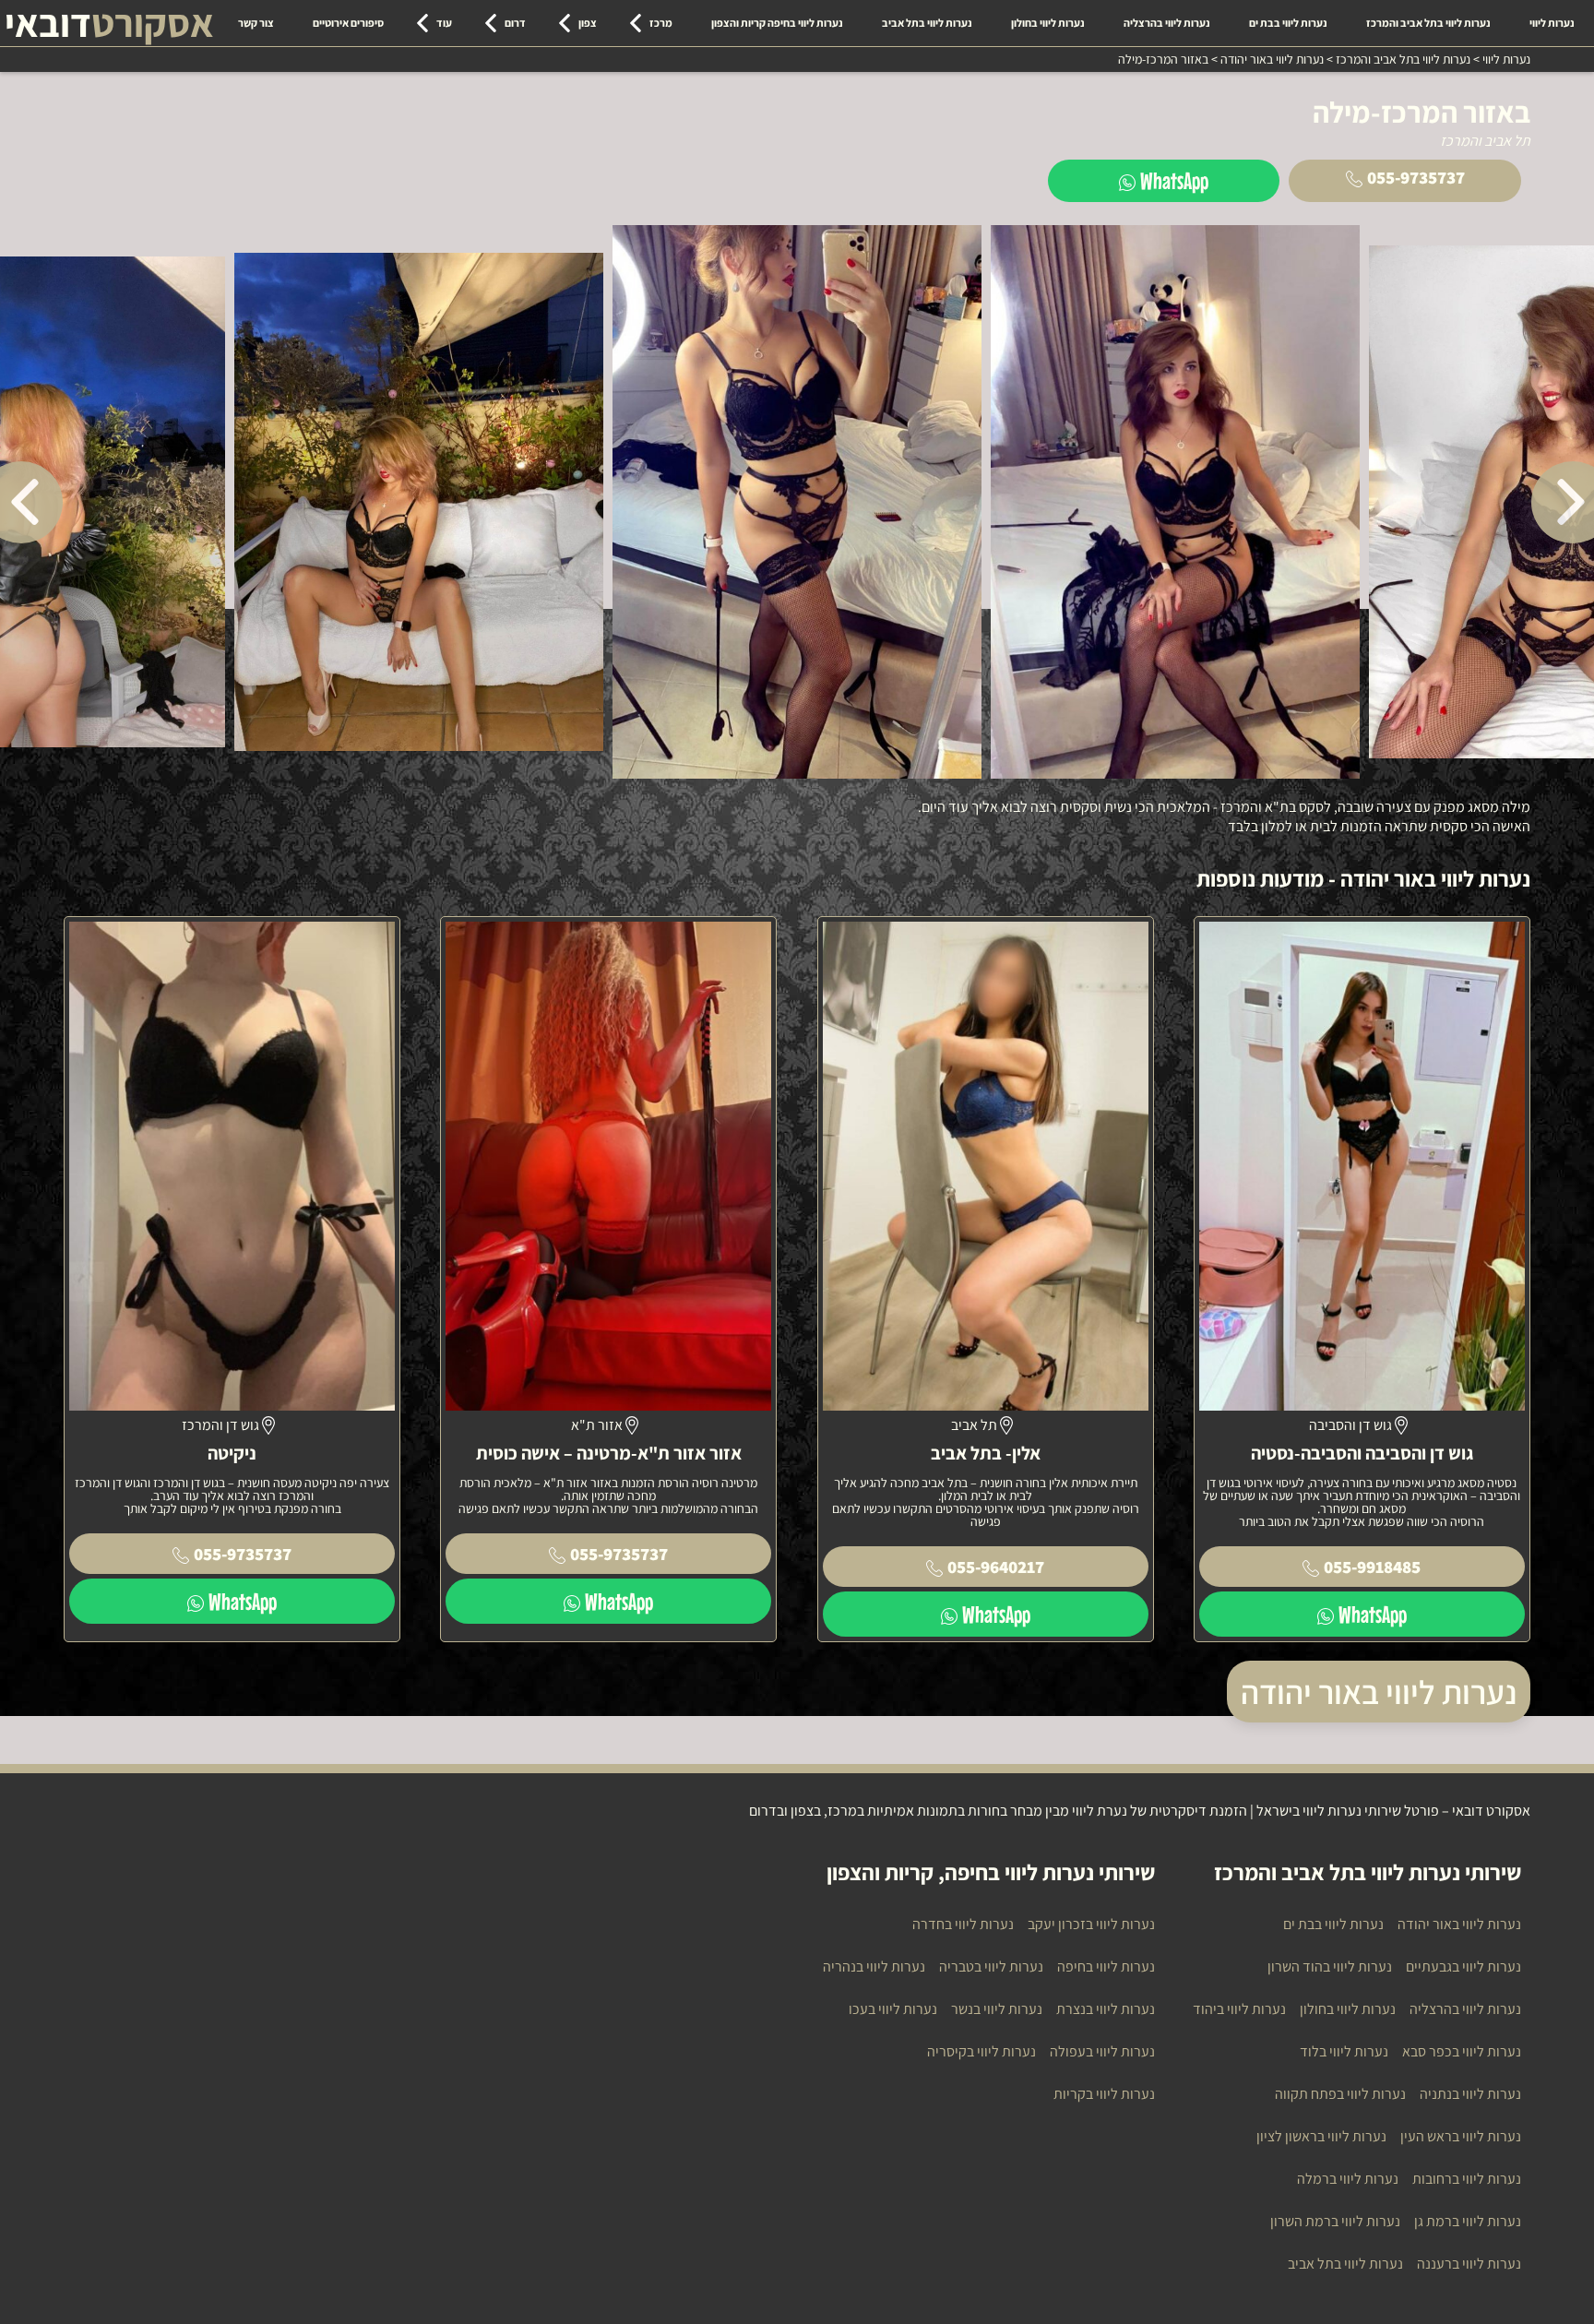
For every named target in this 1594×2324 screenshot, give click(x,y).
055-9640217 (996, 1567)
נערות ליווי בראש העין (1461, 2136)
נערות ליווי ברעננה (1469, 2264)
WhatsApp (1174, 180)
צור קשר (256, 23)
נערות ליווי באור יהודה (1379, 1692)
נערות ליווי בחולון (1048, 23)
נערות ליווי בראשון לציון (1321, 2136)
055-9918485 (1372, 1567)
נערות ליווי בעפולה (1102, 2051)
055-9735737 (1416, 177)
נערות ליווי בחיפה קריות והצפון (777, 23)
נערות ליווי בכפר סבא (1462, 2051)
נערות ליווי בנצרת (1106, 2009)
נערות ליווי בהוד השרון (1330, 1966)
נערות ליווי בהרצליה (1167, 23)
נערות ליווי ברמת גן (1468, 2221)
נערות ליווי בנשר (997, 2009)
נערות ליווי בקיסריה (981, 2051)
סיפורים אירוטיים (348, 23)
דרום (515, 23)
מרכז (661, 23)
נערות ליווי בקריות (1104, 2094)
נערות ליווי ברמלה (1348, 2179)
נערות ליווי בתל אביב (927, 23)
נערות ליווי (1552, 23)
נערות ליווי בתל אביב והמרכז (1428, 23)
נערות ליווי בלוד (1344, 2051)
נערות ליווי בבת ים (1288, 23)
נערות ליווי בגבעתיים (1463, 1966)
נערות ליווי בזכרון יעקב (1091, 1924)
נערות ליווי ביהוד (1239, 2009)
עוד (444, 23)
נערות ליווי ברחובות (1467, 2179)
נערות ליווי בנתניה (1470, 2094)
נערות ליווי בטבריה (991, 1966)
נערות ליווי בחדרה (963, 1924)
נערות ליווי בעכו (893, 2009)
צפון (588, 23)
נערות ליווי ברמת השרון (1335, 2221)
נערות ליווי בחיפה (1106, 1966)
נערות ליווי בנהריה (874, 1966)
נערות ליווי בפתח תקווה (1340, 2094)
